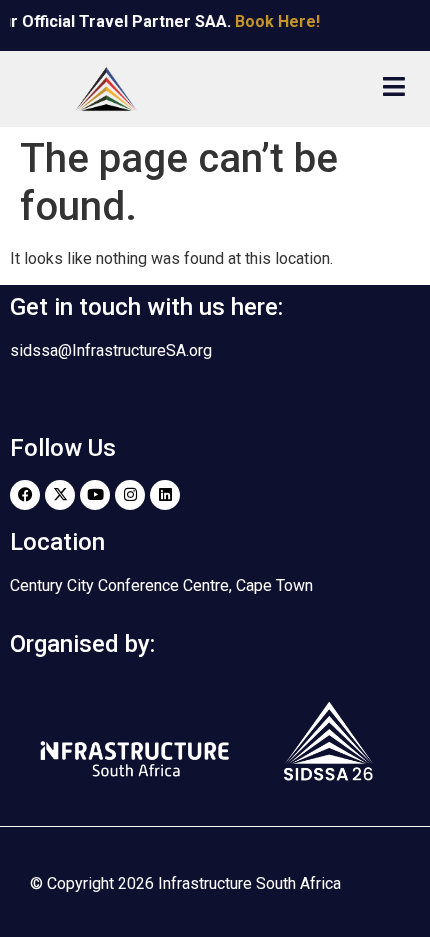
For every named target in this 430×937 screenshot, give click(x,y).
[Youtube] (95, 495)
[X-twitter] (60, 495)
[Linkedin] (165, 495)
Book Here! (273, 21)
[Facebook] (25, 495)
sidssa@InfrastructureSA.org (111, 350)
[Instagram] (130, 495)
